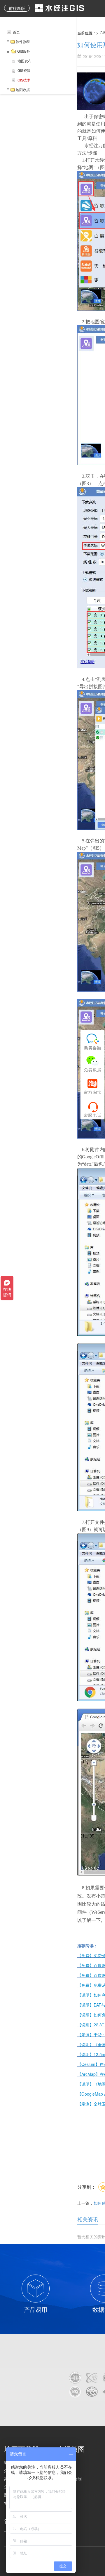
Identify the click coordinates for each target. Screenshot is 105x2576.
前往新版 (17, 8)
